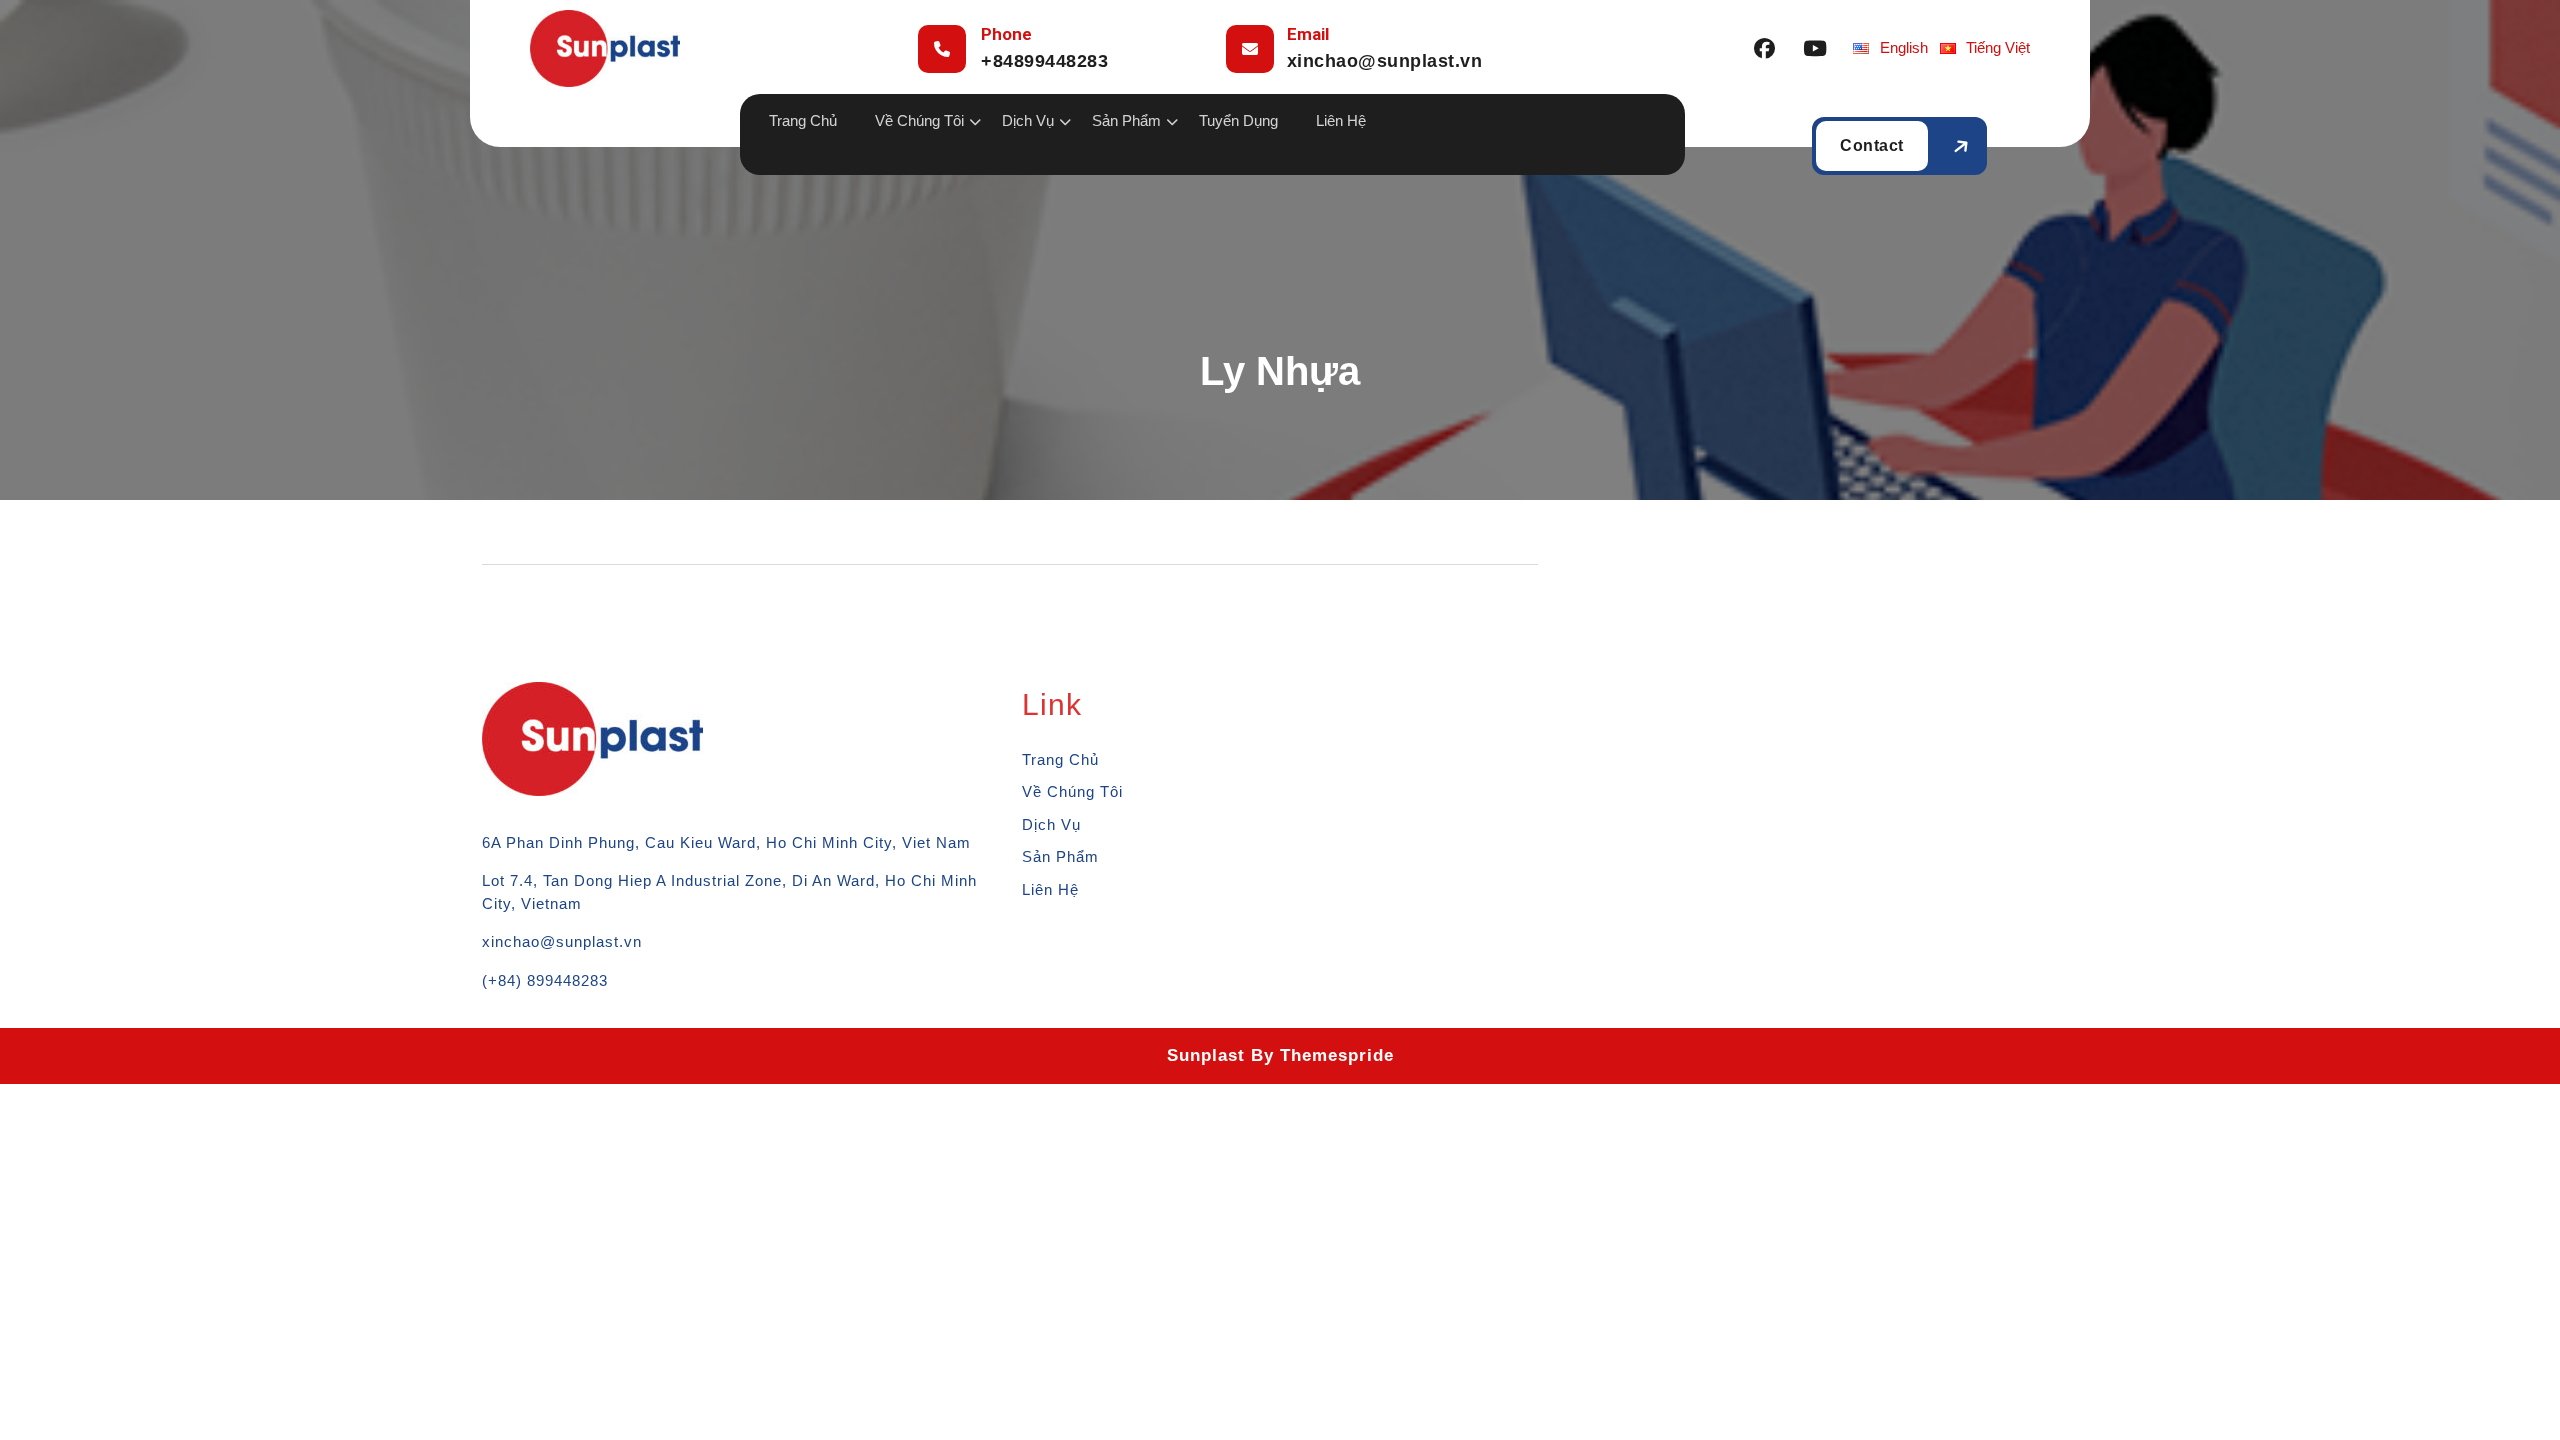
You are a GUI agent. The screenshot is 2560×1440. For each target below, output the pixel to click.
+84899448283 (1044, 61)
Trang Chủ (803, 120)
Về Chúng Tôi (919, 120)
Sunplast (1206, 1055)
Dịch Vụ (1051, 824)
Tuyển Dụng (1238, 120)
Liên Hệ (1341, 120)
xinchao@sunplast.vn (1385, 61)
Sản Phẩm (1126, 120)
